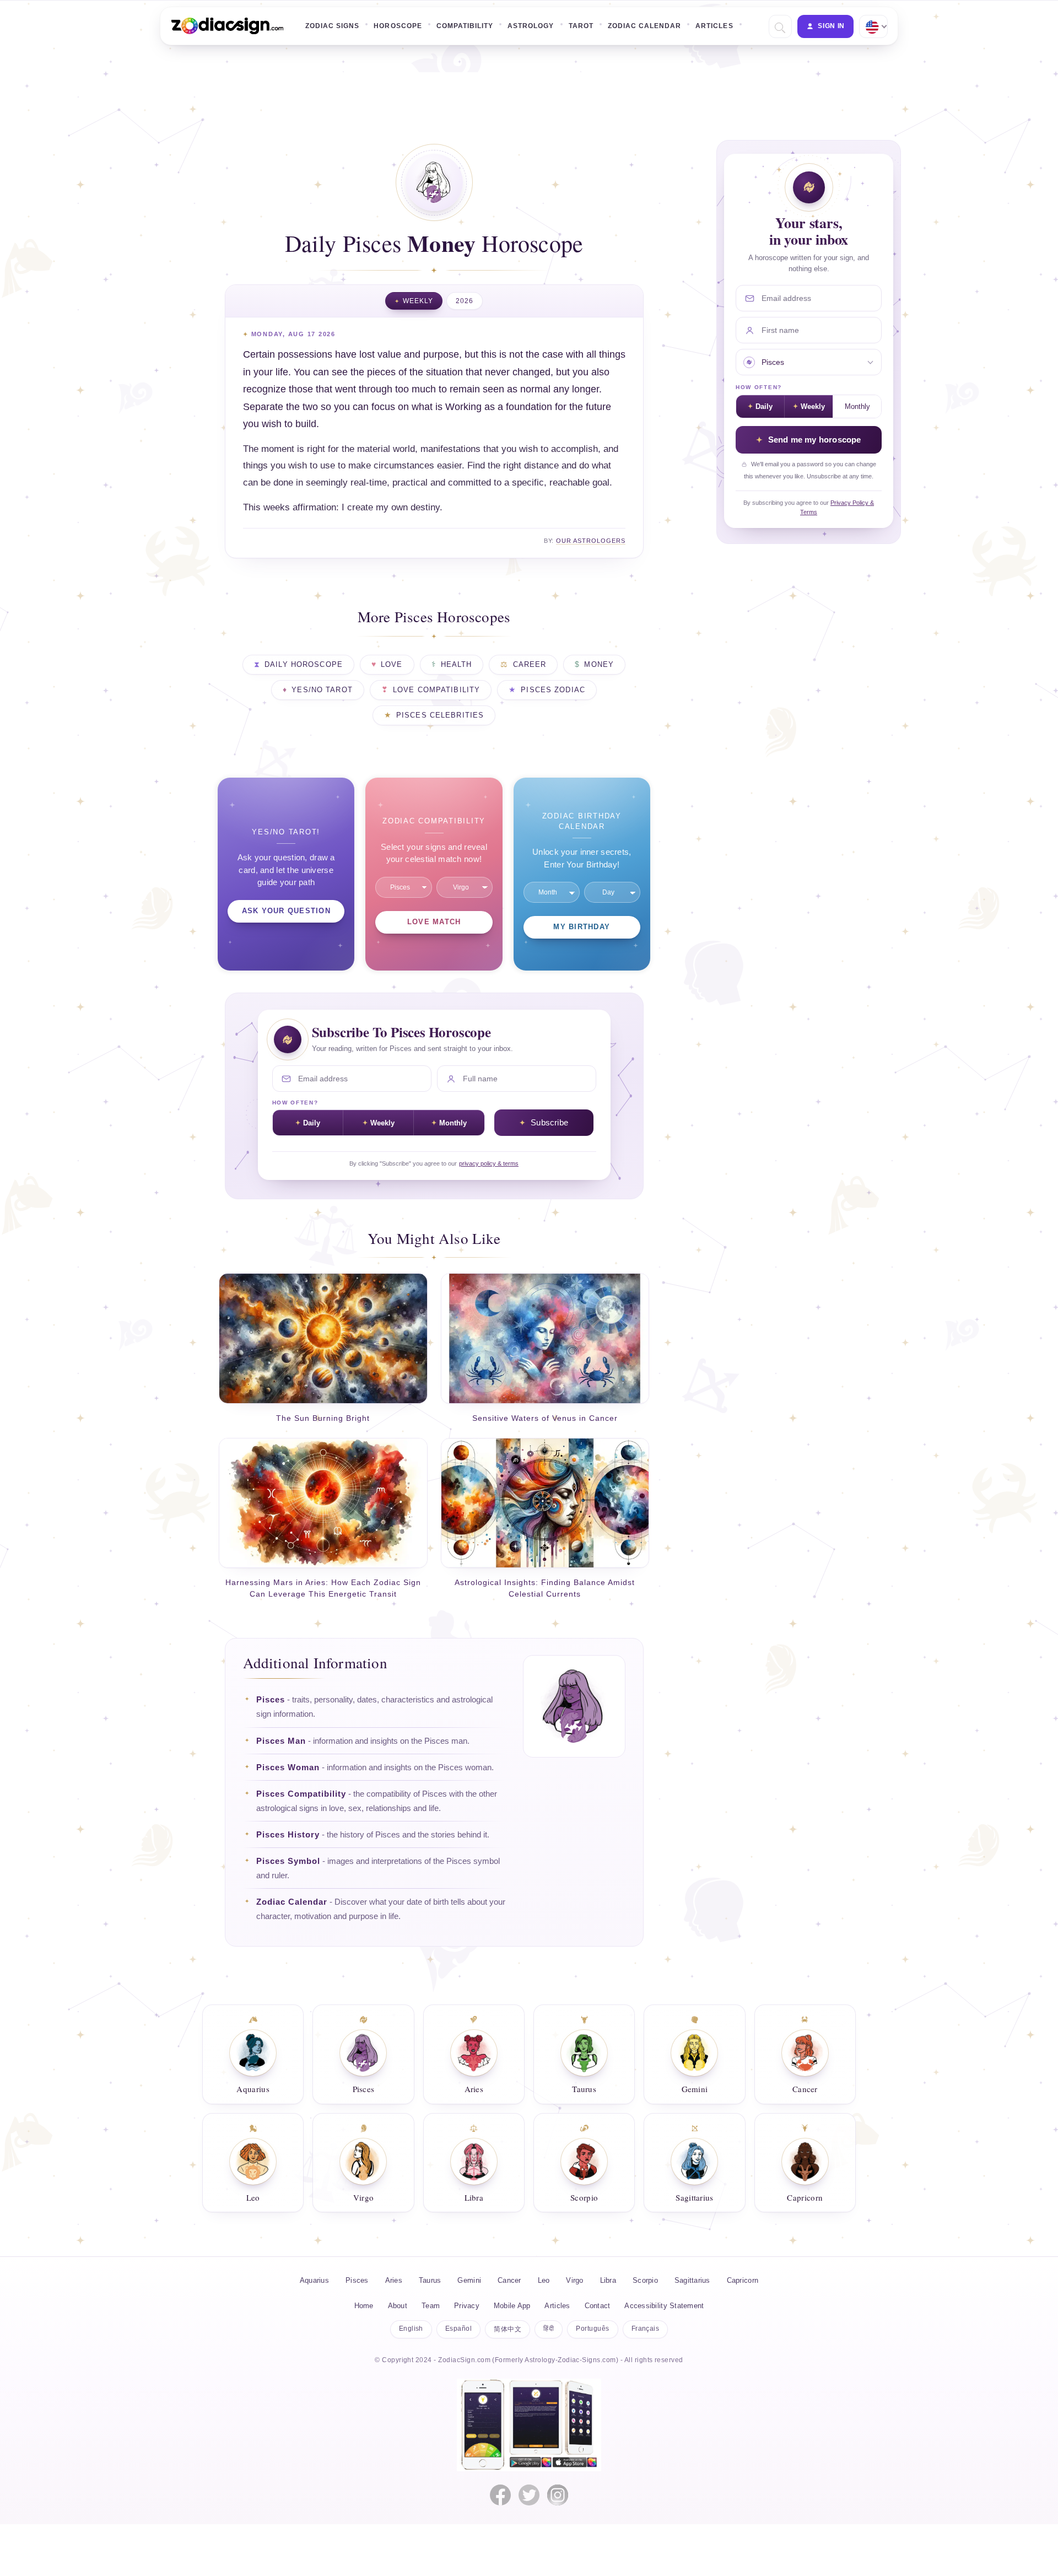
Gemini (469, 2280)
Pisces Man (281, 1741)
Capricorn (743, 2280)
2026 (465, 301)
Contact (598, 2306)
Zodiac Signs (332, 26)
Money (599, 665)
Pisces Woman (288, 1767)
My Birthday (582, 927)
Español (458, 2329)
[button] (779, 27)
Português (592, 2329)
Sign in (831, 26)
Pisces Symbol (288, 1861)
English (411, 2329)
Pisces (271, 1700)
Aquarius (314, 2280)
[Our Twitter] (529, 2495)
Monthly (453, 1123)
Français (646, 2329)
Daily (312, 1123)
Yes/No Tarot (322, 690)
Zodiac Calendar (645, 26)
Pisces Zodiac (553, 690)
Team (431, 2306)
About (398, 2306)
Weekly (418, 301)
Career (530, 665)
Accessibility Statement (664, 2306)
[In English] (872, 26)
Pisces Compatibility (301, 1794)
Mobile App (512, 2306)
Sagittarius (692, 2280)
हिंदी (549, 2329)
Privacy (467, 2306)
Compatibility (465, 26)
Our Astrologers (591, 541)
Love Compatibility (436, 690)
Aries (394, 2280)
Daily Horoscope (304, 665)
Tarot (581, 26)
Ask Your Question (286, 911)
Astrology (531, 26)
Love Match (434, 922)
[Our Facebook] (500, 2495)
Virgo (574, 2280)
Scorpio (645, 2280)
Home (364, 2306)
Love (392, 665)
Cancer (509, 2280)
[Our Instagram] (558, 2495)
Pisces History (288, 1835)
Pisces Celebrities (440, 715)
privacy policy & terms (489, 1163)
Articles (714, 26)
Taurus (430, 2280)
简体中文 (508, 2329)
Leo (544, 2280)
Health (457, 665)
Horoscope (398, 26)
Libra (608, 2280)
